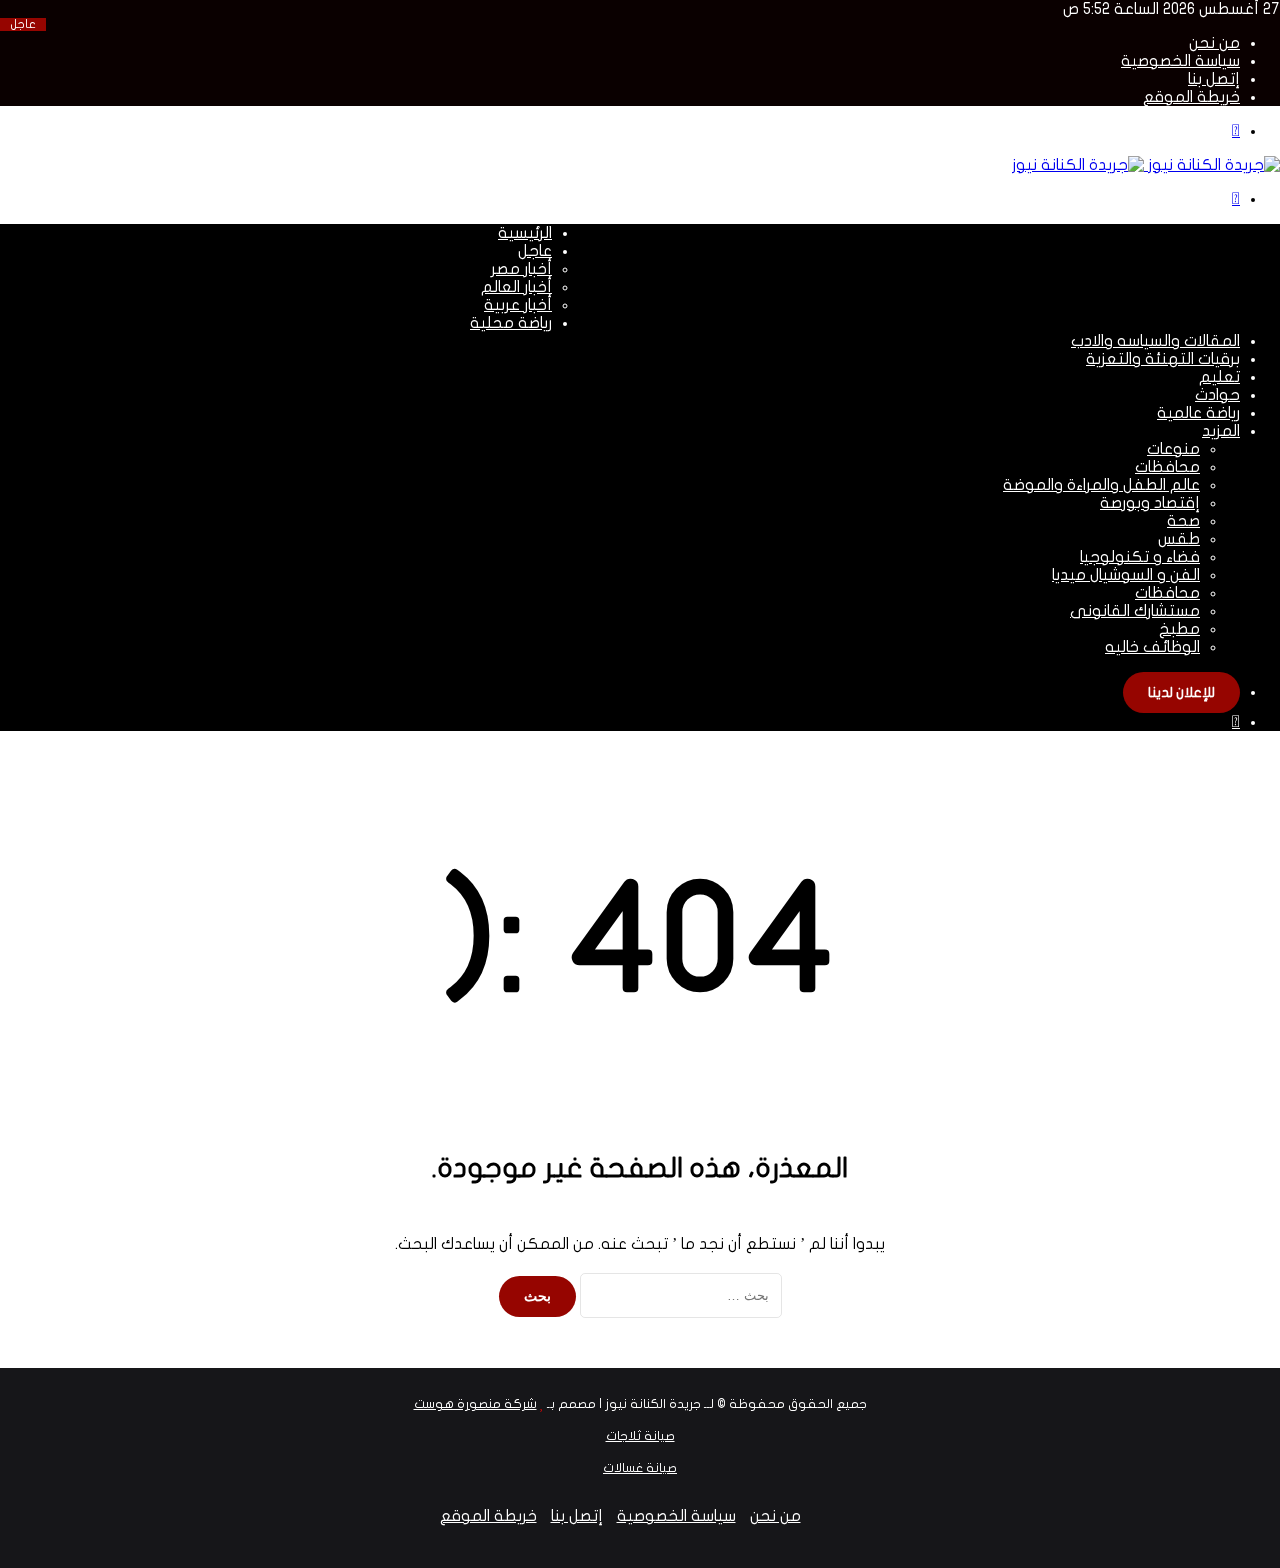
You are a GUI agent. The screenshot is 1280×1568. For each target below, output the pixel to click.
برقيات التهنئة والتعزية (1163, 359)
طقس (1179, 539)
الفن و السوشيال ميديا (1126, 575)
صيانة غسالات (640, 1468)
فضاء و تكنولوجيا (1140, 557)
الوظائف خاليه (1152, 647)
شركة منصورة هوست (475, 1404)
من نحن (1214, 43)
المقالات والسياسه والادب (1155, 341)
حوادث (1217, 395)
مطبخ (1179, 629)
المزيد (1221, 431)
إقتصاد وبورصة (1150, 503)
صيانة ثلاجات (640, 1436)
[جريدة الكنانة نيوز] (1146, 165)
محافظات (1167, 467)
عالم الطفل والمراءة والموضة (1101, 485)
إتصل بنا (1214, 79)
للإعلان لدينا (1181, 692)
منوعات (1173, 449)
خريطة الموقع (1191, 97)
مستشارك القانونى (1135, 611)
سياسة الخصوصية (1180, 61)
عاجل (535, 251)
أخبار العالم (516, 287)
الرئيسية (525, 233)
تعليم (1219, 377)
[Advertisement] (916, 269)
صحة (1183, 521)
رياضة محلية (511, 323)
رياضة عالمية (1198, 413)
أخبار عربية (518, 305)
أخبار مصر (521, 269)
